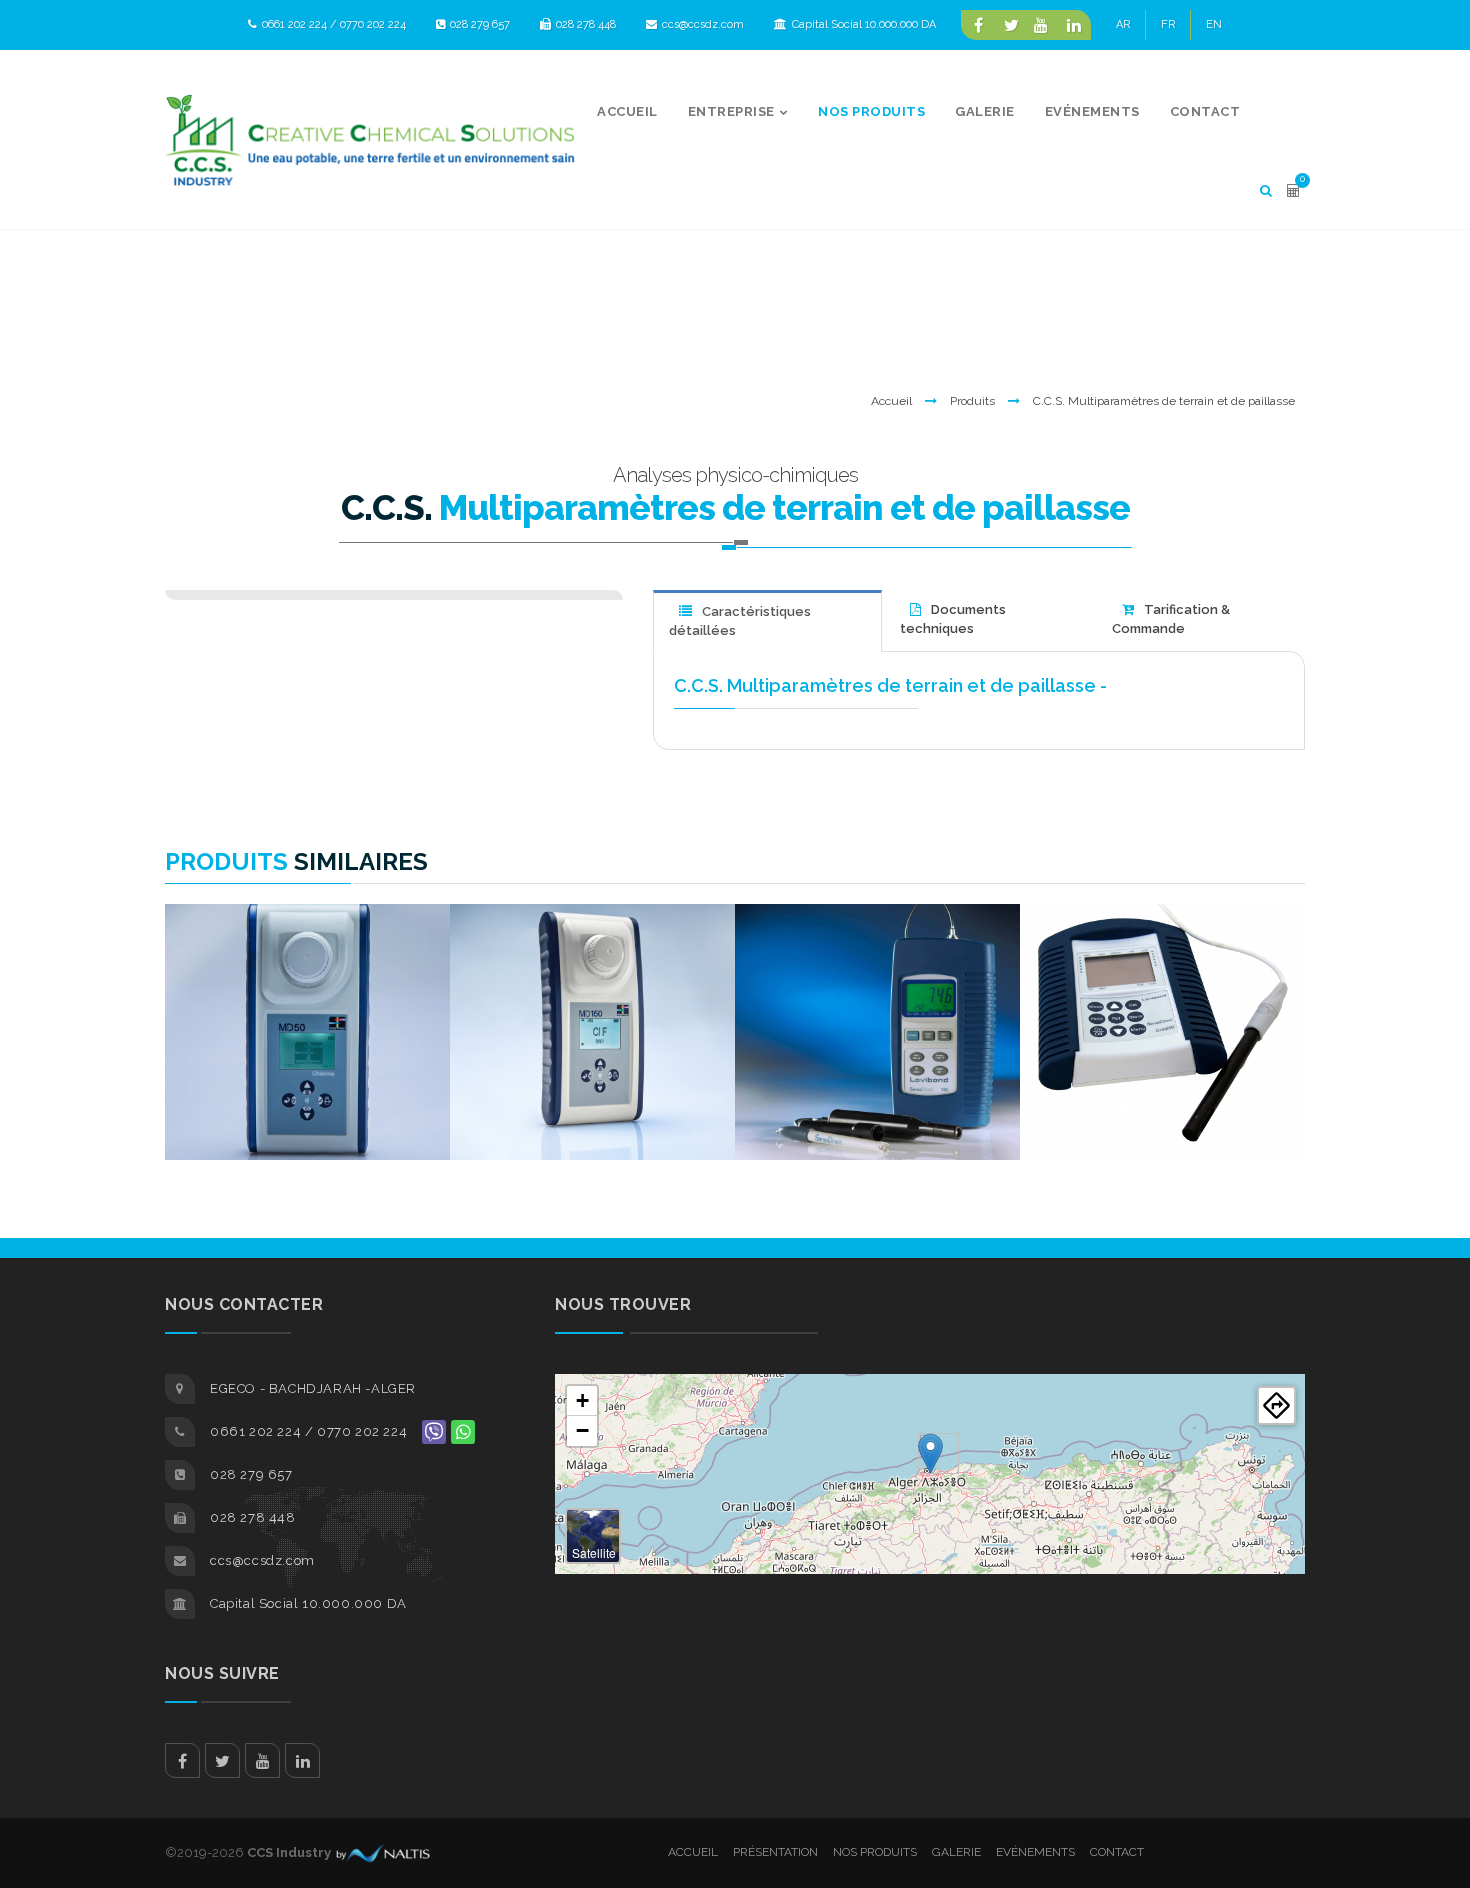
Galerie (956, 1852)
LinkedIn (302, 1760)
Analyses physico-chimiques (735, 475)
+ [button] (582, 1400)
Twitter (222, 1760)
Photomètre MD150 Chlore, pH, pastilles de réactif (592, 956)
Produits (972, 401)
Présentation (775, 1852)
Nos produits (875, 1852)
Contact (1117, 1852)
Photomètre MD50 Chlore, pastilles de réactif (307, 956)
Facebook (182, 1760)
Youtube (262, 1760)
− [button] (582, 1430)
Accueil (891, 401)
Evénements (1035, 1852)
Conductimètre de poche (877, 950)
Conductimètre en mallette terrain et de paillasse (1162, 956)
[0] (1293, 190)
